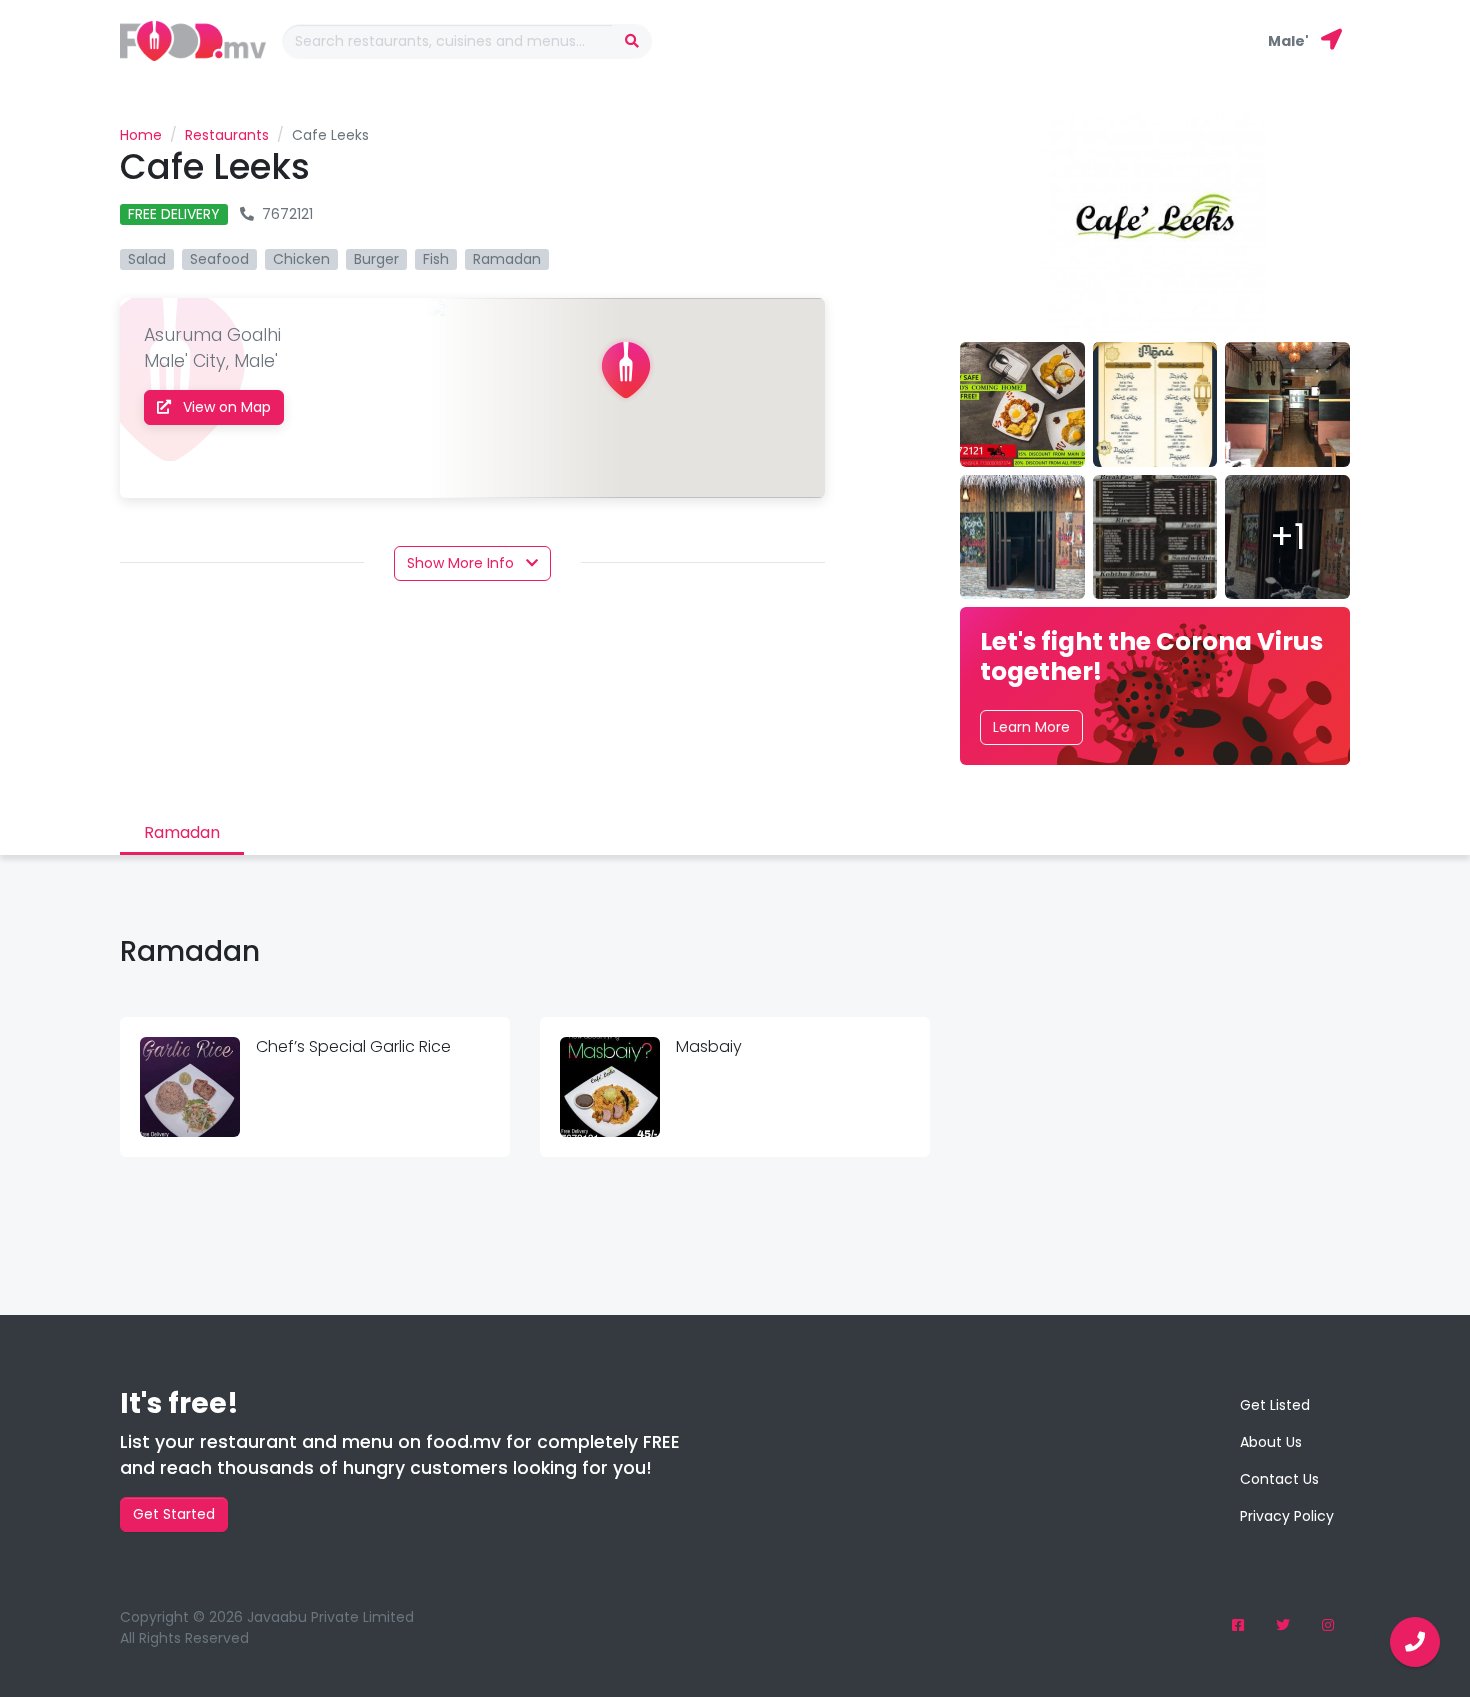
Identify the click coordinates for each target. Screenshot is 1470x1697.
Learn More (1031, 727)
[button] (472, 563)
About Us (1271, 1442)
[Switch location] (1331, 41)
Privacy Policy (1287, 1516)
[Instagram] (1328, 1625)
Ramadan (182, 832)
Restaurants (227, 135)
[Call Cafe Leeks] (1415, 1642)
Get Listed (1275, 1405)
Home (141, 135)
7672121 (287, 214)
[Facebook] (1238, 1625)
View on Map (225, 407)
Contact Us (1279, 1479)
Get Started (174, 1514)
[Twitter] (1283, 1625)
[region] (625, 398)
